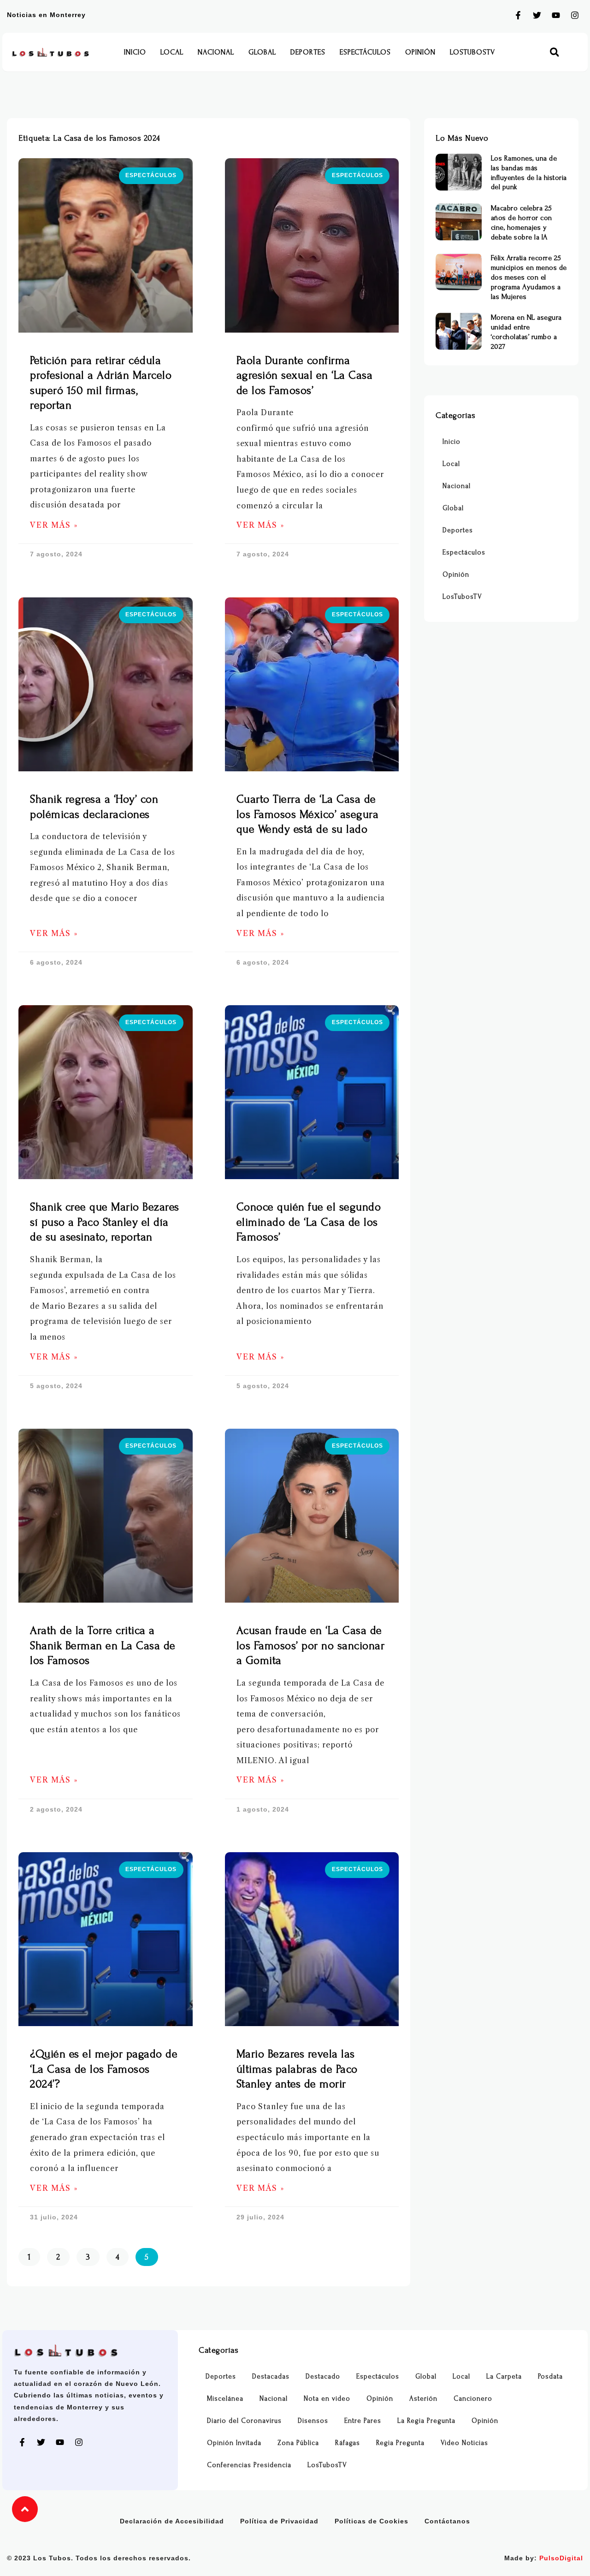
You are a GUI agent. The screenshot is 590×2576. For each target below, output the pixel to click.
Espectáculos (365, 52)
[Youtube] (556, 15)
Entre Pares (363, 2421)
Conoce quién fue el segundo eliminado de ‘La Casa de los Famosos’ (309, 1222)
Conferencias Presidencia (249, 2465)
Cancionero (473, 2399)
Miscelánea (225, 2399)
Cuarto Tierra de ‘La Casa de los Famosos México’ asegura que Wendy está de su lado (308, 814)
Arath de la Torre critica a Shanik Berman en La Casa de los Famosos (103, 1646)
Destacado (323, 2376)
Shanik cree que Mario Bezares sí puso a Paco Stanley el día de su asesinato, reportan (105, 1222)
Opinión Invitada (234, 2443)
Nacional (216, 52)
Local (172, 52)
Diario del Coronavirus (244, 2421)
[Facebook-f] (518, 15)
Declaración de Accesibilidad (172, 2521)
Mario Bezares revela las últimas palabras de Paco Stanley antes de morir (297, 2069)
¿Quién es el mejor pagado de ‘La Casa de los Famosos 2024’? (104, 2069)
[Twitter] (537, 15)
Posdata (550, 2376)
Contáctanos (447, 2521)
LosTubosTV (472, 52)
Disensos (313, 2421)
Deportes (308, 52)
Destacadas (271, 2376)
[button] (554, 52)
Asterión (423, 2399)
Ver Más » (54, 525)
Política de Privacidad (279, 2521)
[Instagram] (575, 15)
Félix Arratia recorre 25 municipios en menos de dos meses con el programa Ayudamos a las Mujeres (529, 277)
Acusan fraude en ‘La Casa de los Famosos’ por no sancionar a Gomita (311, 1646)
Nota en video (327, 2399)
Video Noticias (464, 2443)
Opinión (420, 52)
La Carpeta (504, 2376)
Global (262, 52)
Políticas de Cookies (372, 2521)
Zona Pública (298, 2443)
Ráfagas (348, 2443)
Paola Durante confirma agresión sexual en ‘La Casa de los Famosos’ (305, 376)
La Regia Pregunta (426, 2421)
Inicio (135, 52)
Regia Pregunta (400, 2443)
